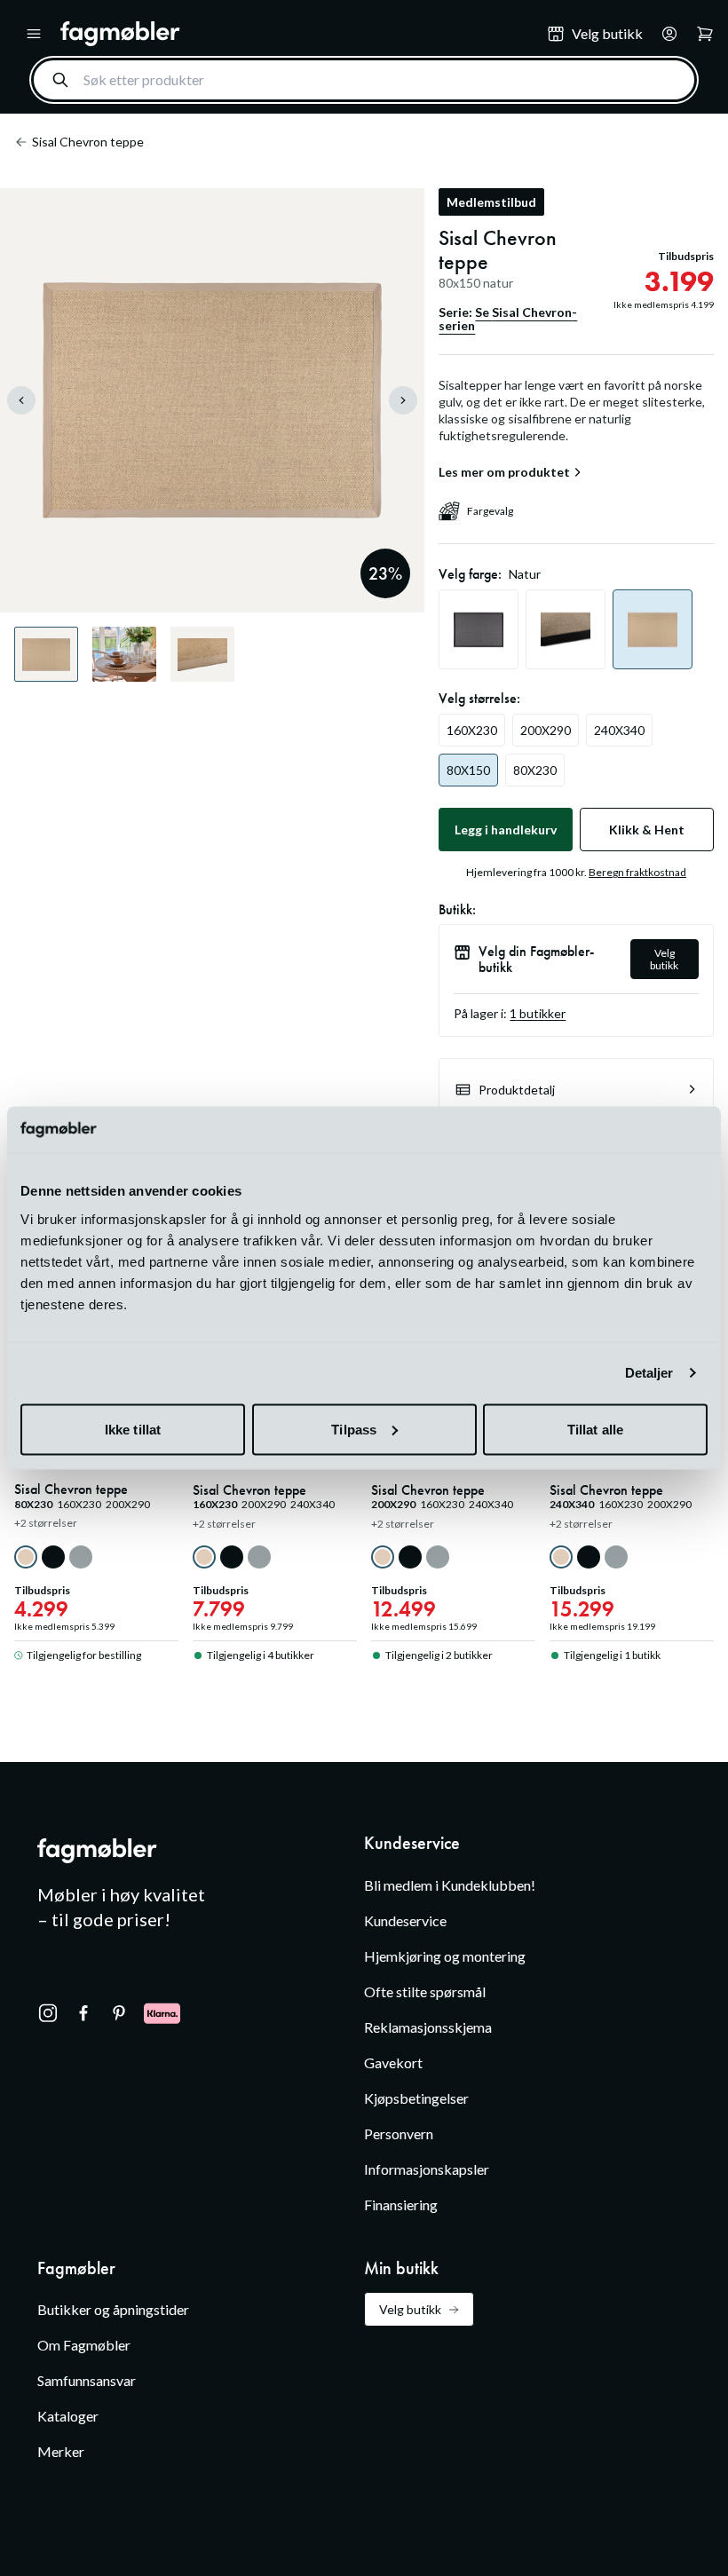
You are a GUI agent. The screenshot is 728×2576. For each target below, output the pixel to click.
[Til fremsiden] (291, 34)
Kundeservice (405, 1920)
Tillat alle (595, 1429)
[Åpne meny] (34, 34)
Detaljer (649, 1373)
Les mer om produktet (504, 472)
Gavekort (393, 2062)
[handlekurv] (664, 34)
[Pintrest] (119, 2013)
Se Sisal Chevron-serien (508, 319)
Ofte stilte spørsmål (425, 1991)
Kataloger (68, 2416)
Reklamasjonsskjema (428, 2027)
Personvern (399, 2133)
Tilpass (354, 1429)
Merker (61, 2451)
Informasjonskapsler (427, 2169)
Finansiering (401, 2205)
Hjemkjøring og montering (445, 1956)
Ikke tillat (133, 1429)
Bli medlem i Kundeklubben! (450, 1885)
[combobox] (364, 80)
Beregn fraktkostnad (637, 872)
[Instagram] (48, 2013)
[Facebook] (83, 2013)
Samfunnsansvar (87, 2380)
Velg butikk (664, 959)
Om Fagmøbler (84, 2345)
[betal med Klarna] (162, 2013)
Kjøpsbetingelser (416, 2098)
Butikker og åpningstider (113, 2309)
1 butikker (538, 1013)
